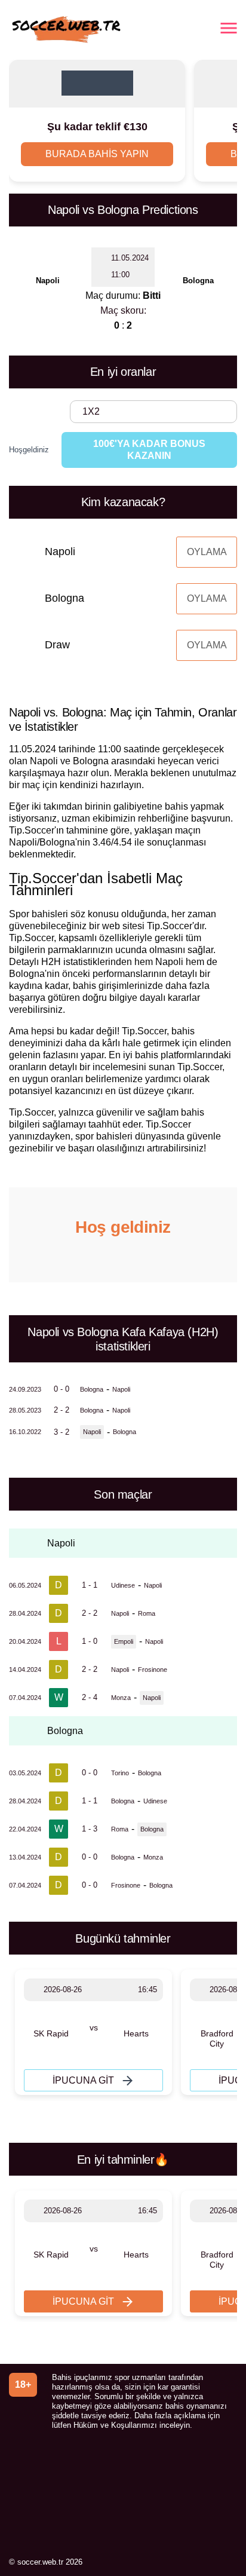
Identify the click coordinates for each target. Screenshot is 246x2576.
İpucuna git (83, 2080)
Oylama (207, 552)
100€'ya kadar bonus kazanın (149, 450)
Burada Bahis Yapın (97, 154)
